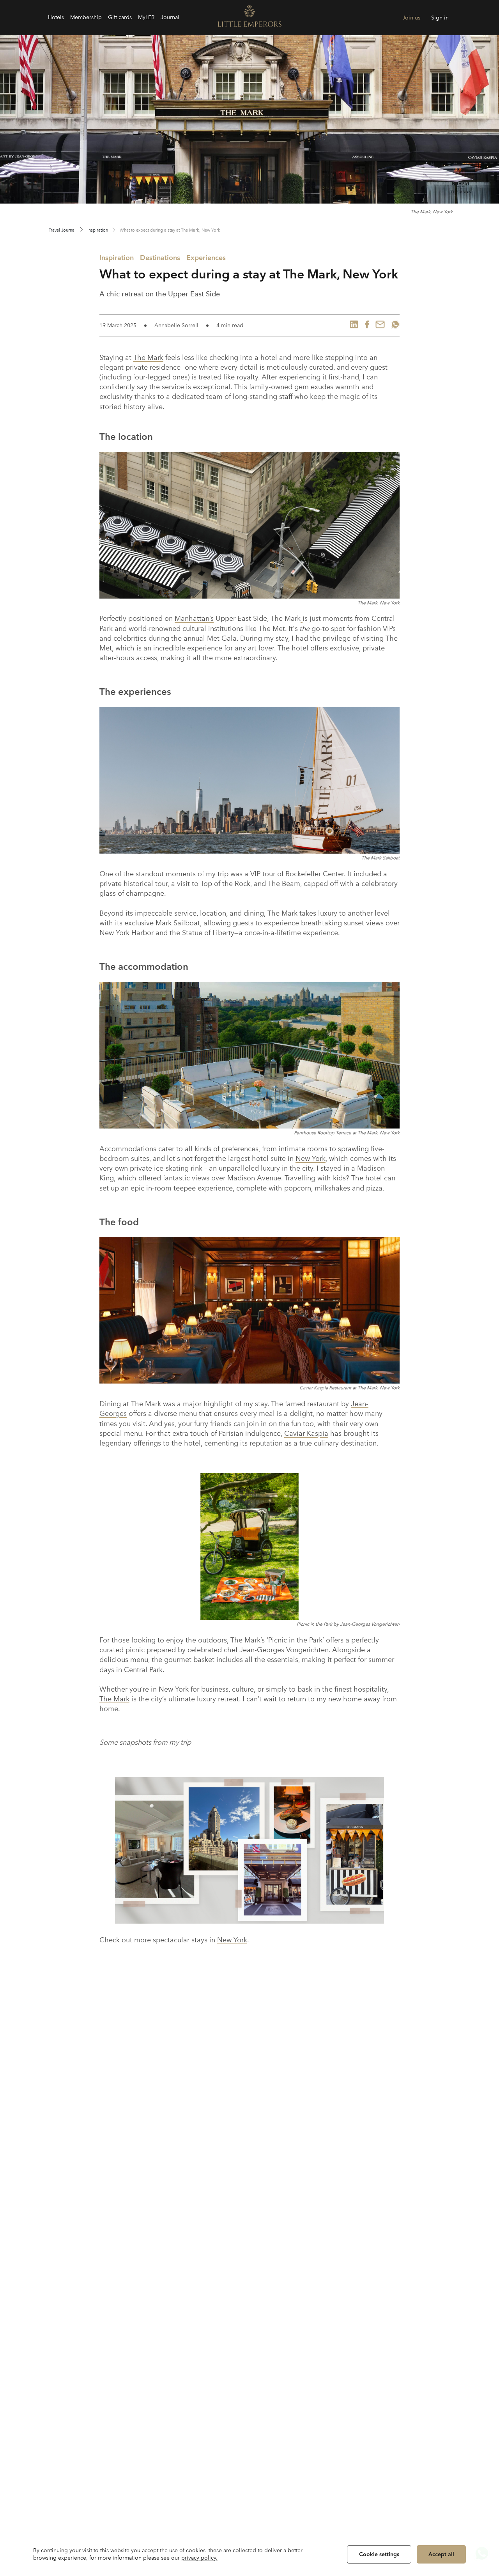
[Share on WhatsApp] (395, 326)
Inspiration (98, 230)
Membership (86, 17)
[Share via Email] (380, 326)
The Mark (148, 358)
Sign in (440, 18)
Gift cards (120, 17)
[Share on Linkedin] (354, 326)
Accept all (441, 2554)
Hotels (56, 17)
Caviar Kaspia (306, 1433)
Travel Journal (62, 230)
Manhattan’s (194, 618)
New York (311, 1159)
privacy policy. (199, 2558)
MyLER (146, 17)
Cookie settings (379, 2554)
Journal (170, 17)
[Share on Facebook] (367, 326)
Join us (411, 18)
